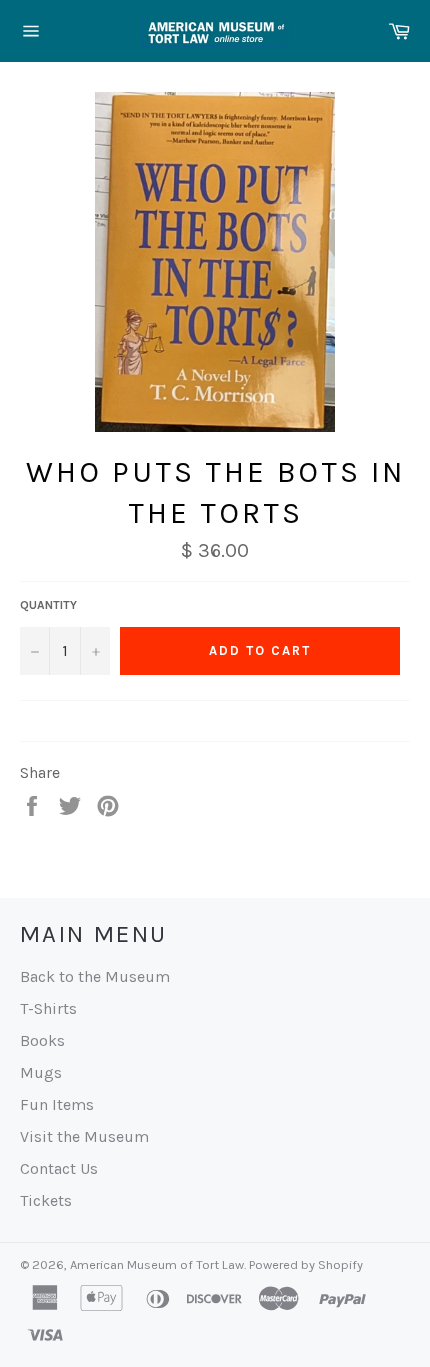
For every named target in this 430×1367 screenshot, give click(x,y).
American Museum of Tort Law (157, 1264)
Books (42, 1040)
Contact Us (59, 1168)
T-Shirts (48, 1008)
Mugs (41, 1072)
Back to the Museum (95, 976)
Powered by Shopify (306, 1264)
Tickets (46, 1200)
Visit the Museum (84, 1136)
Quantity (48, 605)
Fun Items (57, 1104)
